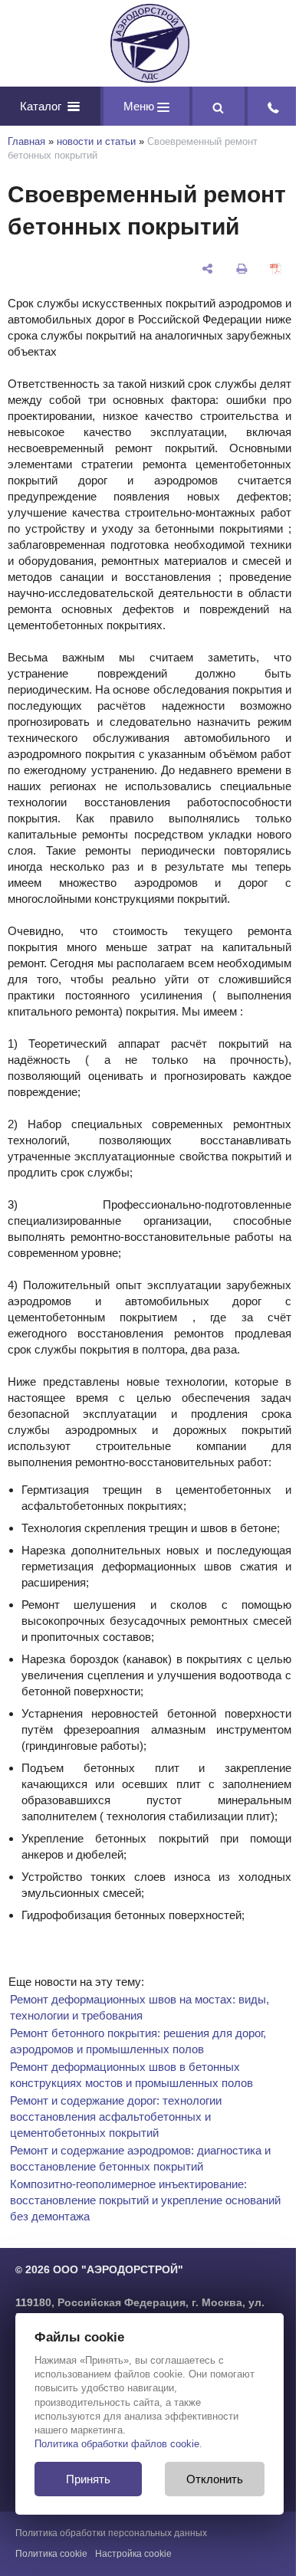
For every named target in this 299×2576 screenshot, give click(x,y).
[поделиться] (207, 269)
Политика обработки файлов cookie (117, 2444)
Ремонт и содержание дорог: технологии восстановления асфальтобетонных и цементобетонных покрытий (116, 2117)
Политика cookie (51, 2554)
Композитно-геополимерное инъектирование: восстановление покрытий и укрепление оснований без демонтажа (145, 2200)
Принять (88, 2479)
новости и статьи (96, 141)
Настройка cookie (133, 2554)
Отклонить (215, 2479)
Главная (26, 141)
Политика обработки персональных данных (111, 2533)
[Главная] (149, 43)
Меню (140, 106)
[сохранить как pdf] (276, 269)
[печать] (242, 269)
